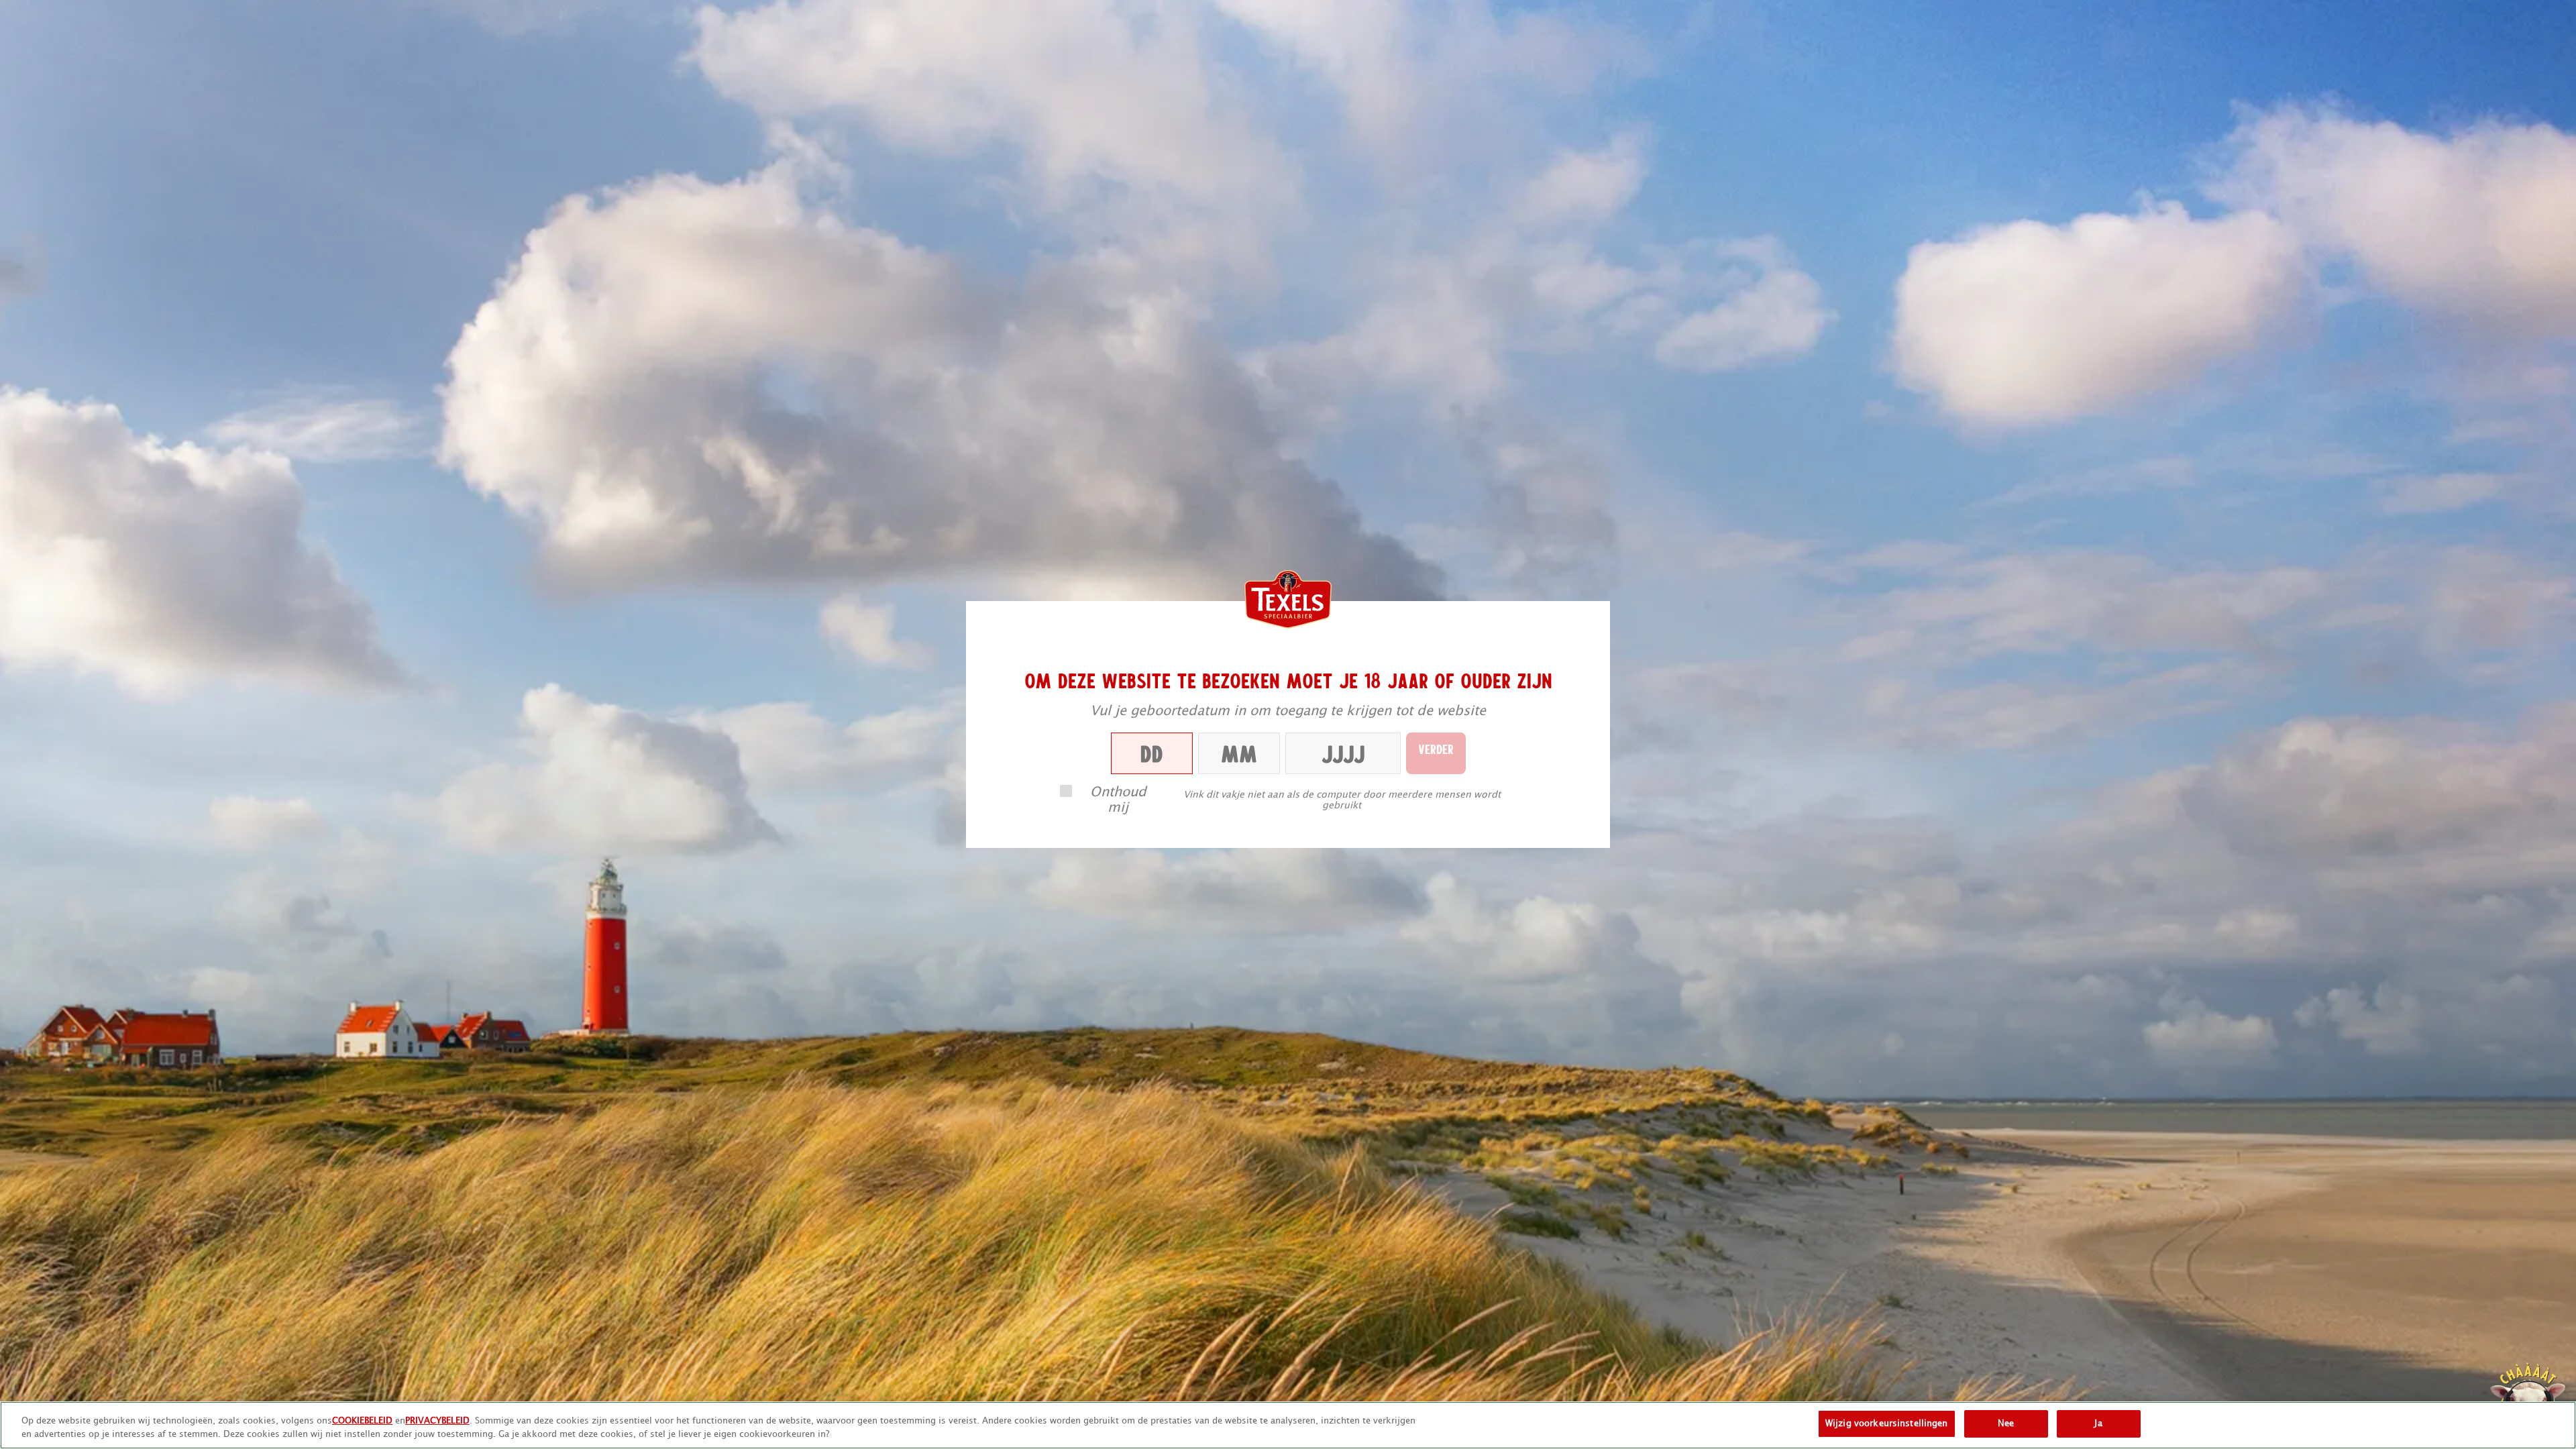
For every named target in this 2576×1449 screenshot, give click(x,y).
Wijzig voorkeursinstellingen (1887, 1424)
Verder (1436, 749)
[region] (1288, 1425)
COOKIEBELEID (362, 1421)
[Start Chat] (2528, 1401)
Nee (2006, 1424)
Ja (2098, 1424)
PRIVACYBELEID (437, 1421)
